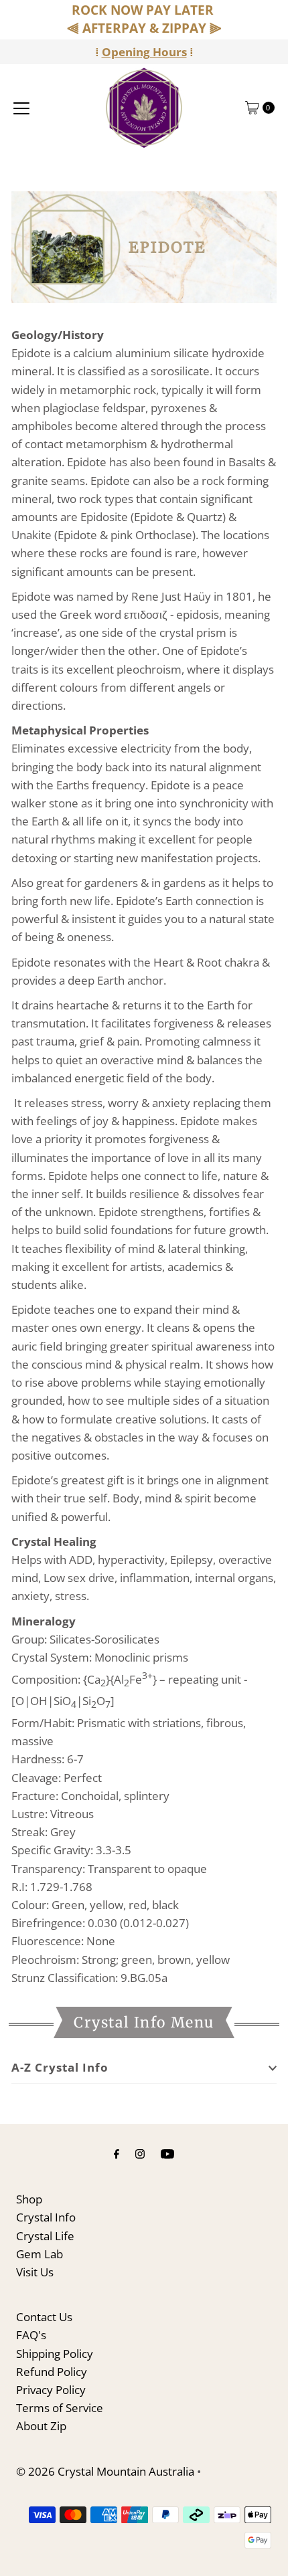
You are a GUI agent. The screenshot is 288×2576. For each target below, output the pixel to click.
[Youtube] (167, 2153)
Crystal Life (45, 2236)
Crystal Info (46, 2217)
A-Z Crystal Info (60, 2067)
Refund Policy (52, 2372)
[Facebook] (117, 2153)
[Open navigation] (21, 108)
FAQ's (31, 2335)
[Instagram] (140, 2153)
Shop (29, 2199)
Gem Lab (40, 2254)
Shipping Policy (55, 2354)
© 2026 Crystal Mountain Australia (105, 2471)
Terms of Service (60, 2408)
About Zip (41, 2426)
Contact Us (44, 2317)
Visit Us (35, 2272)
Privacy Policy (51, 2390)
